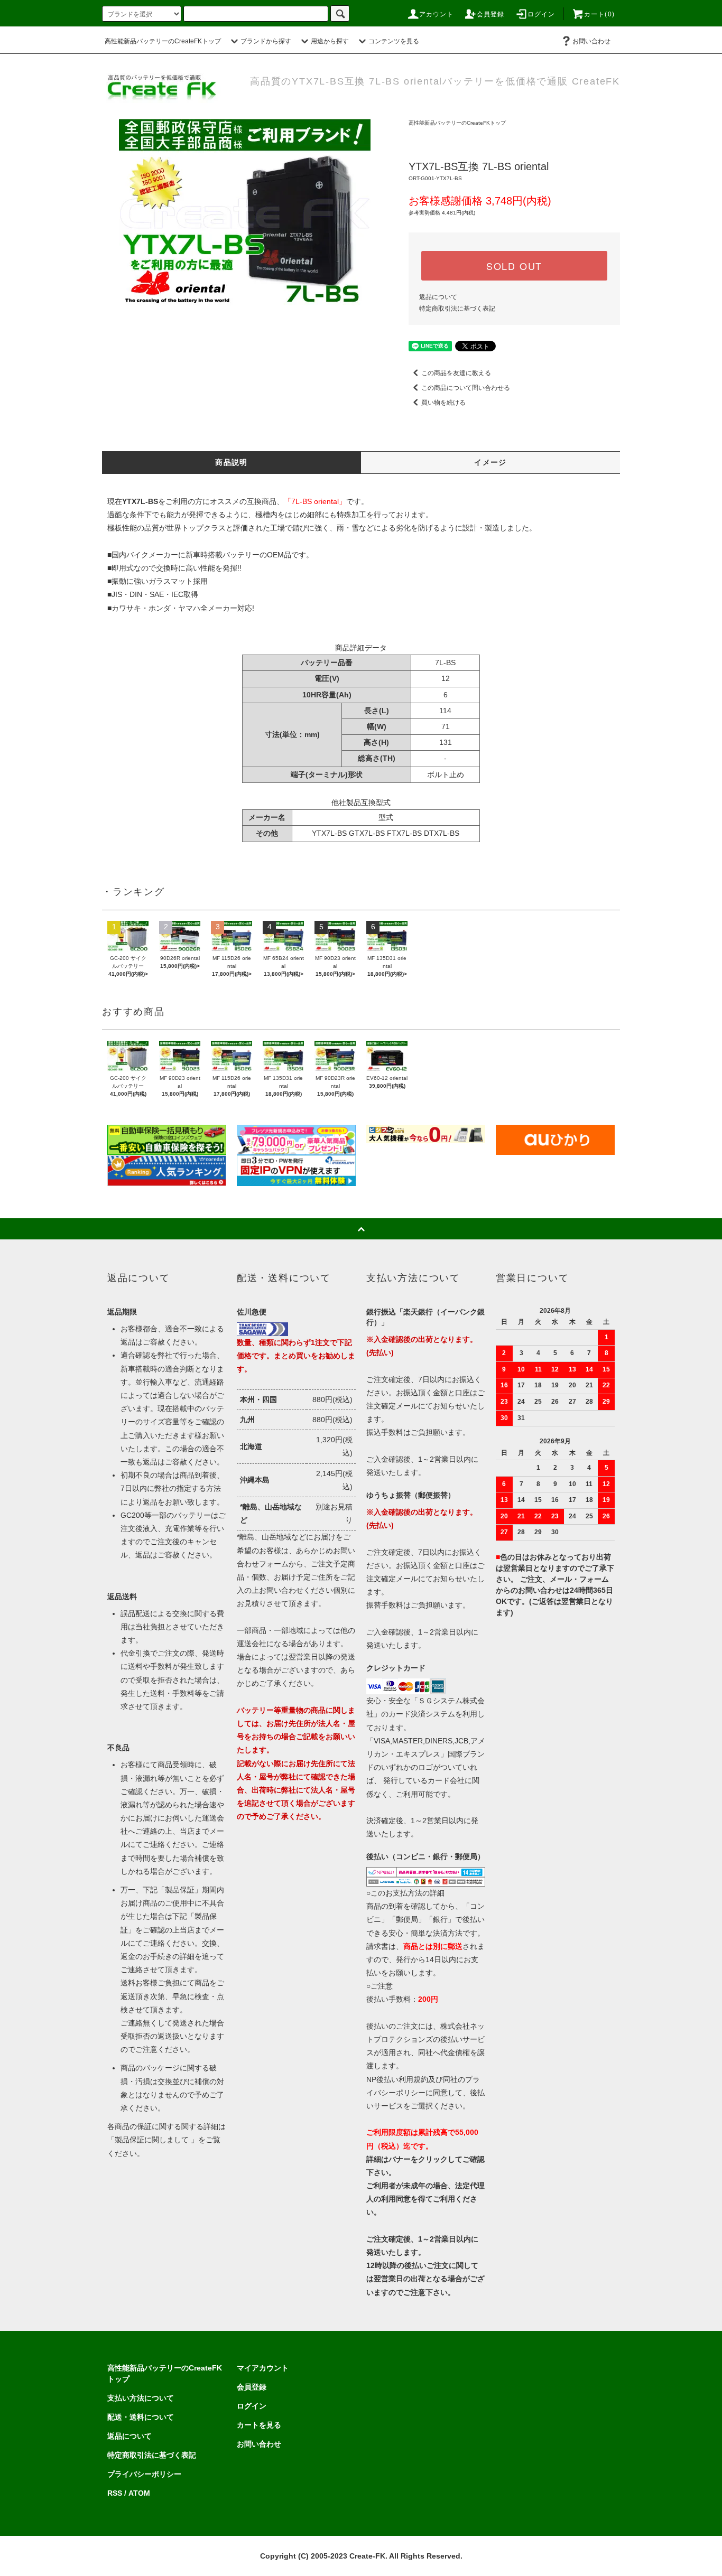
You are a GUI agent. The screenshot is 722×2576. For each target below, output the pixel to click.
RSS (115, 2493)
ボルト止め (446, 774)
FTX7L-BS (404, 833)
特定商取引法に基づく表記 (457, 309)
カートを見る (259, 2425)
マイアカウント (263, 2368)
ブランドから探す (266, 41)
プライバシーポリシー (144, 2474)
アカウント (437, 14)
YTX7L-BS (329, 833)
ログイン (541, 14)
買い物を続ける (443, 403)
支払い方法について (141, 2398)
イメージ (490, 462)
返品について (438, 297)
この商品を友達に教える (456, 373)
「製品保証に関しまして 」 (153, 2140)
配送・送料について (141, 2417)
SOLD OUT (514, 266)
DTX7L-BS (442, 833)
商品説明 (232, 462)
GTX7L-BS (367, 833)
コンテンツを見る (394, 41)
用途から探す (330, 41)
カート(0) (599, 14)
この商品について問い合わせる (466, 388)
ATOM (139, 2493)
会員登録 (491, 14)
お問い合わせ (591, 41)
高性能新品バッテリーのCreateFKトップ (163, 41)
